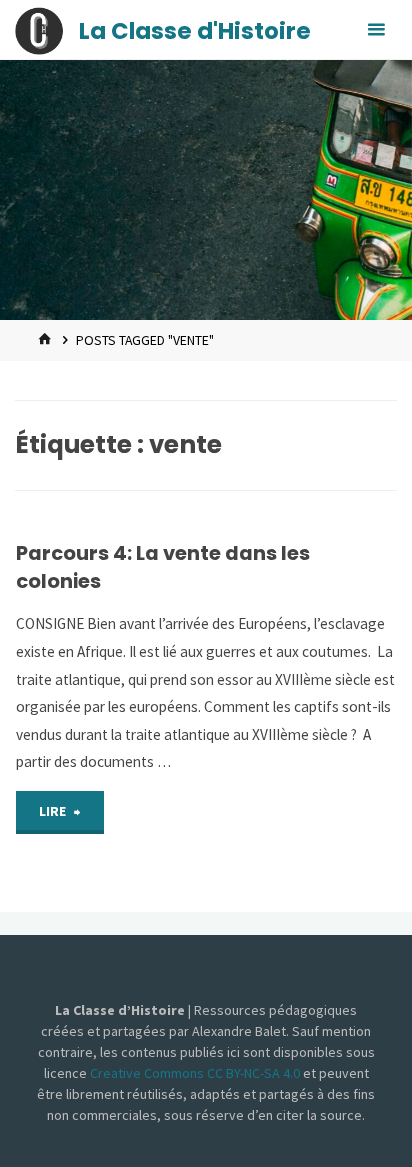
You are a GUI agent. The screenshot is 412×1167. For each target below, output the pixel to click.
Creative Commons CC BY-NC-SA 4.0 (196, 1073)
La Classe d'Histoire (195, 31)
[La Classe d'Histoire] (39, 29)
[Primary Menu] (376, 30)
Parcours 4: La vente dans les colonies (163, 566)
